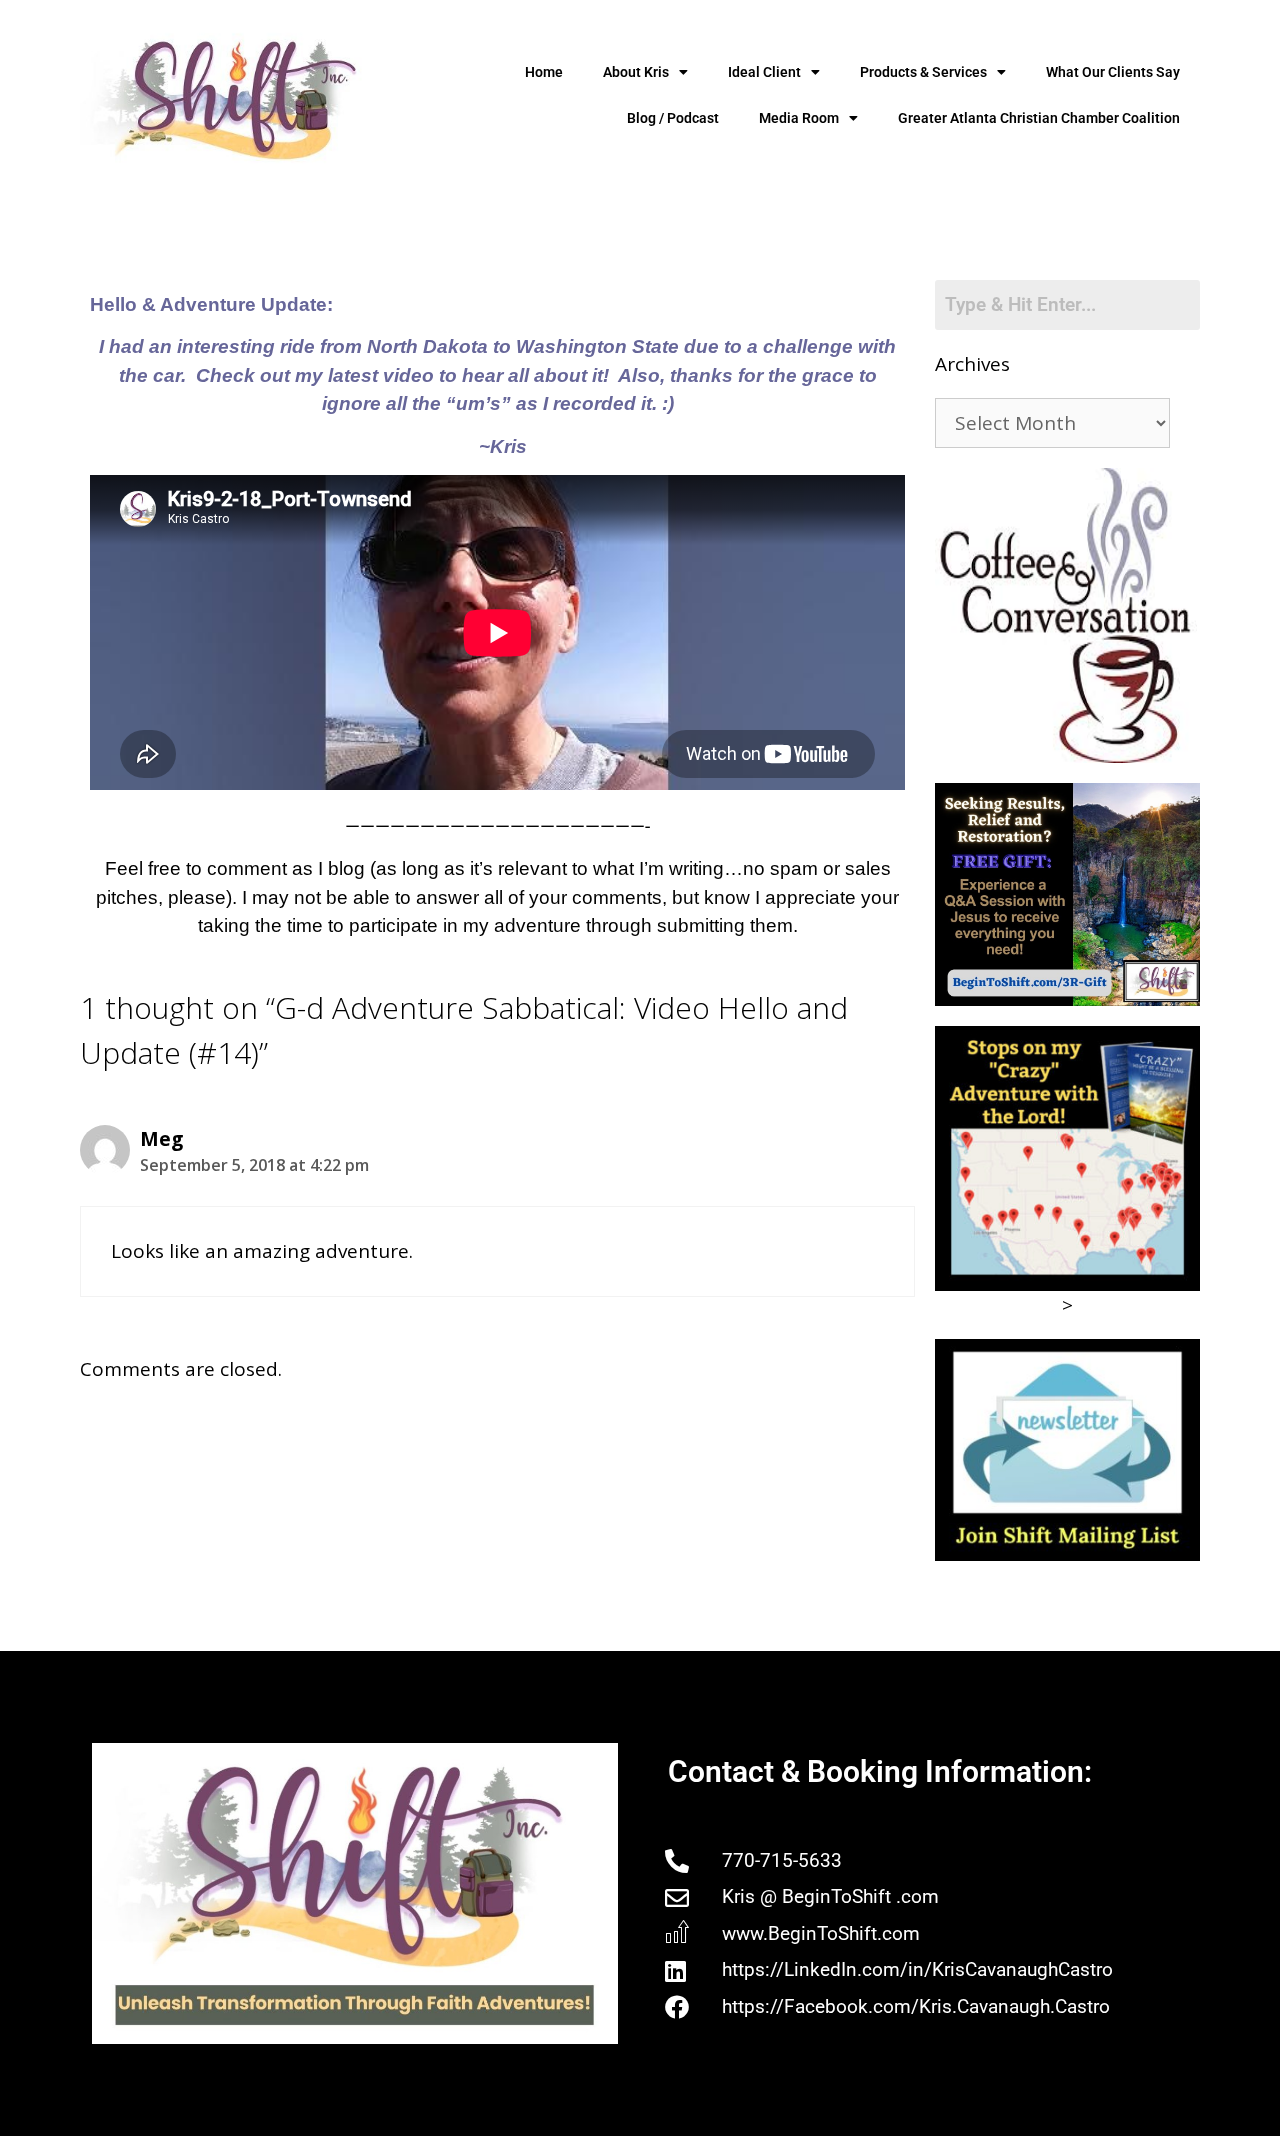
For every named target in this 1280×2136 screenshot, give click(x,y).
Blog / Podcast (673, 118)
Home (544, 72)
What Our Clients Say (1113, 72)
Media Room (799, 118)
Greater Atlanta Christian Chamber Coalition (1039, 118)
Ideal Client (764, 72)
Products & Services (923, 72)
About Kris (636, 72)
